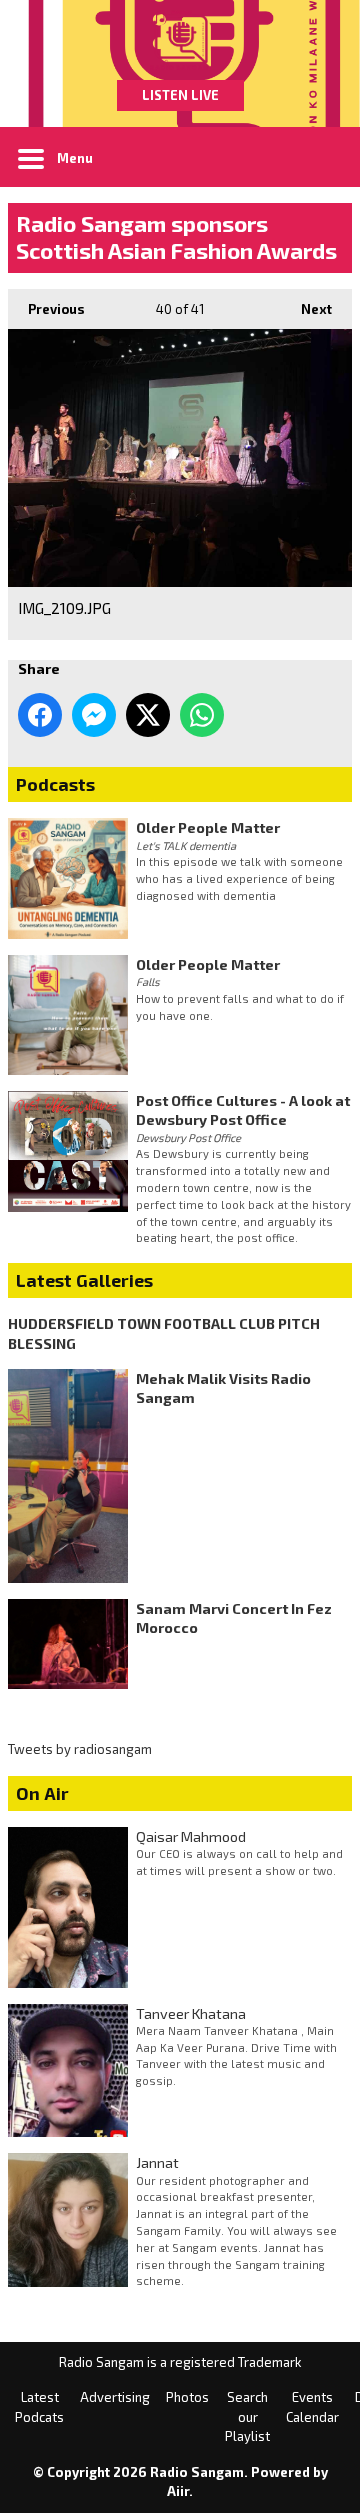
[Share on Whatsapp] (202, 715)
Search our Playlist (247, 2416)
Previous (46, 309)
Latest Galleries (84, 1280)
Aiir (178, 2491)
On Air (42, 1793)
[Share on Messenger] (94, 715)
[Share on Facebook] (40, 715)
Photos (187, 2397)
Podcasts (55, 784)
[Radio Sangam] (180, 40)
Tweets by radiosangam (80, 1749)
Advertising (115, 2397)
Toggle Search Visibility (322, 157)
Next (306, 309)
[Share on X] (148, 715)
